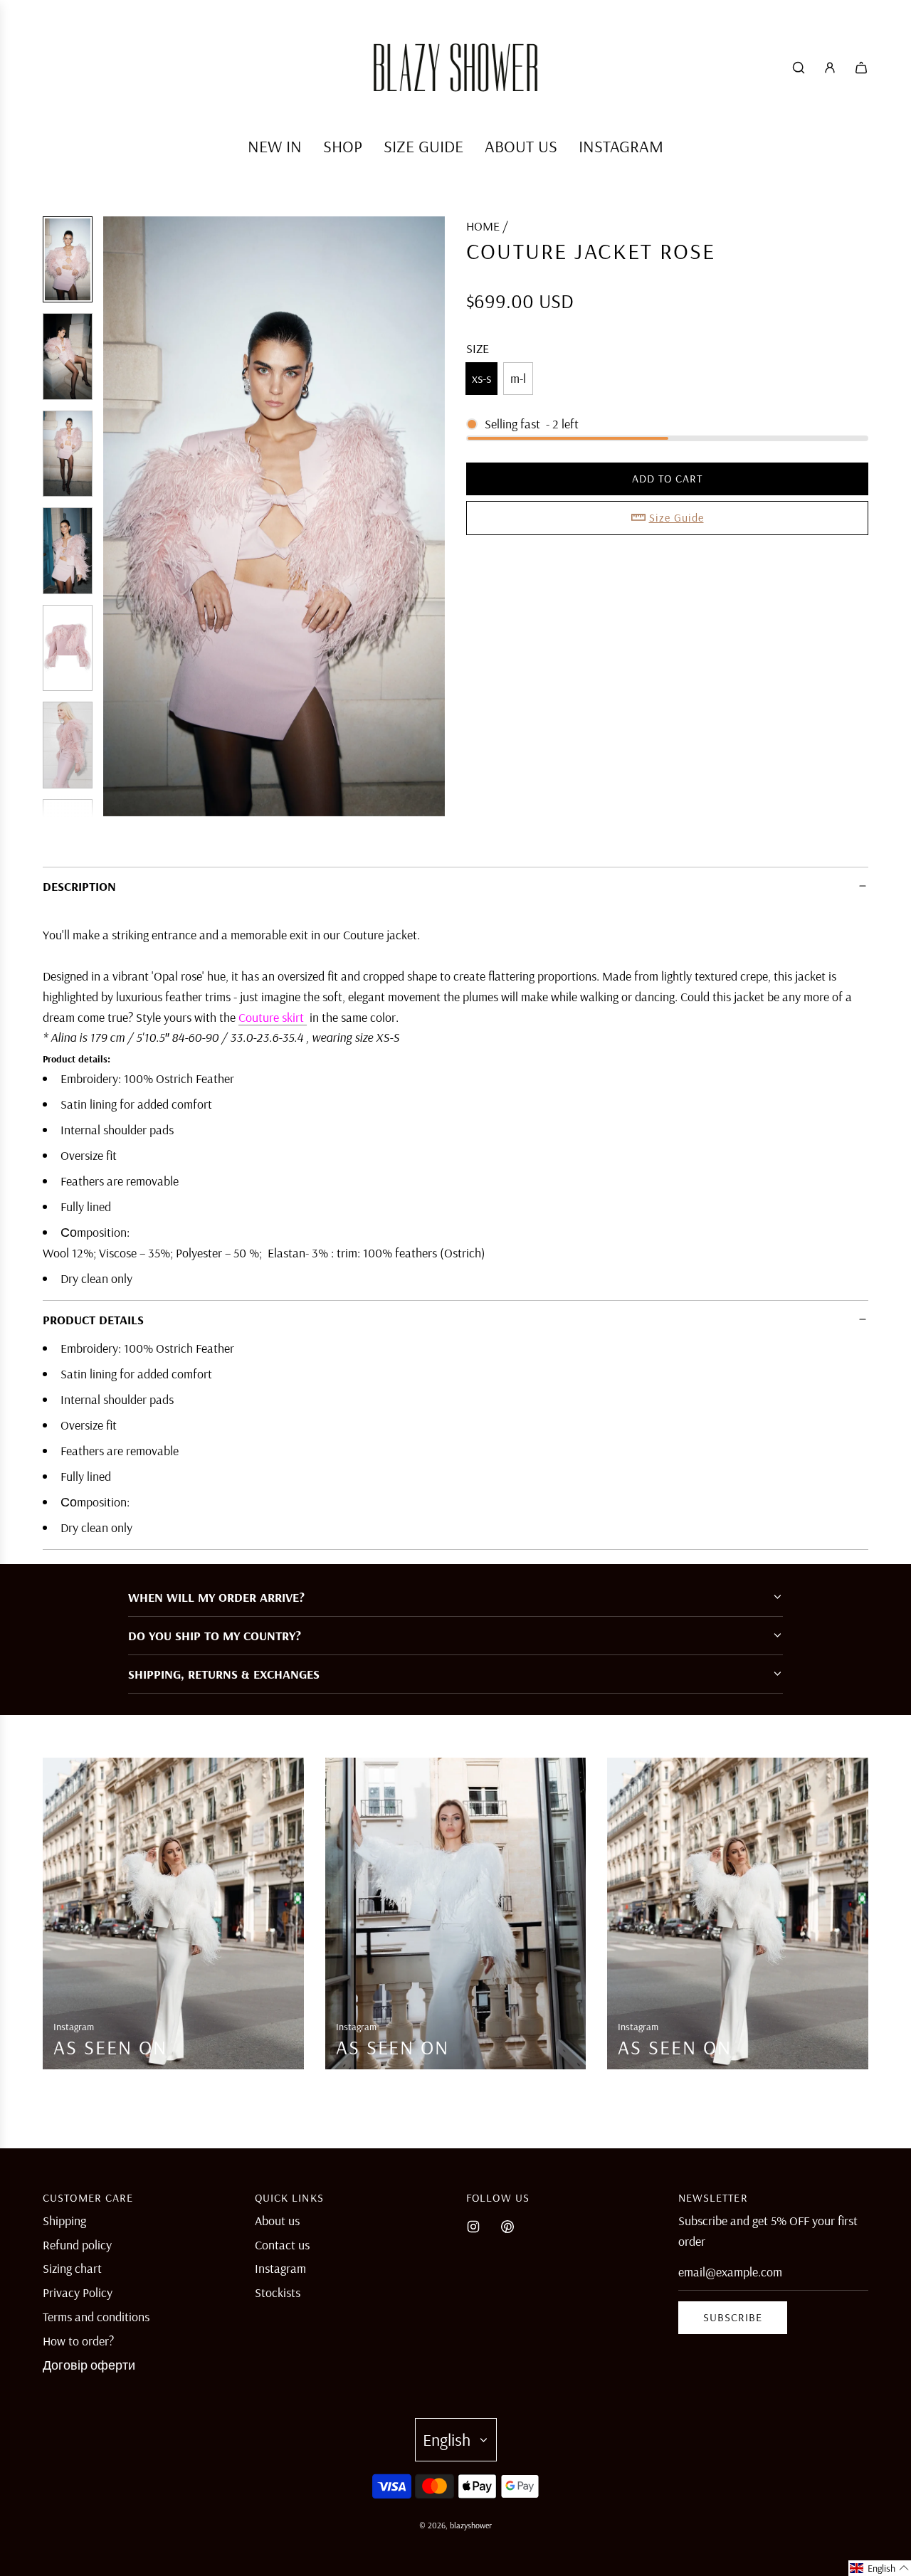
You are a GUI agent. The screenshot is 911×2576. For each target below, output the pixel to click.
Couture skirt (273, 1017)
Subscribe (733, 2317)
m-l (518, 378)
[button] (122, 517)
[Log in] (830, 68)
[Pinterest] (507, 2227)
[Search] (799, 68)
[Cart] (861, 68)
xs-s (481, 378)
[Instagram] (473, 2227)
